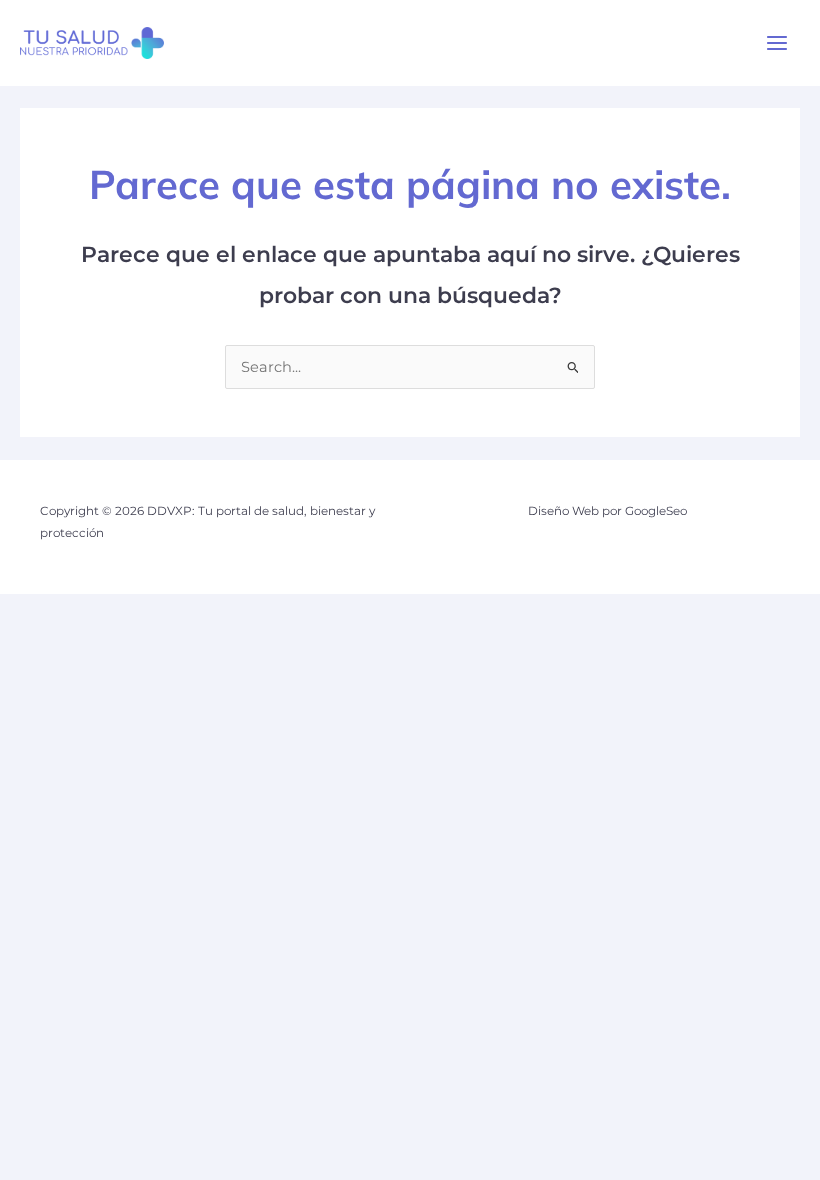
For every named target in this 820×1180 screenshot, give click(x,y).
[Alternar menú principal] (777, 43)
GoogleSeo (656, 511)
